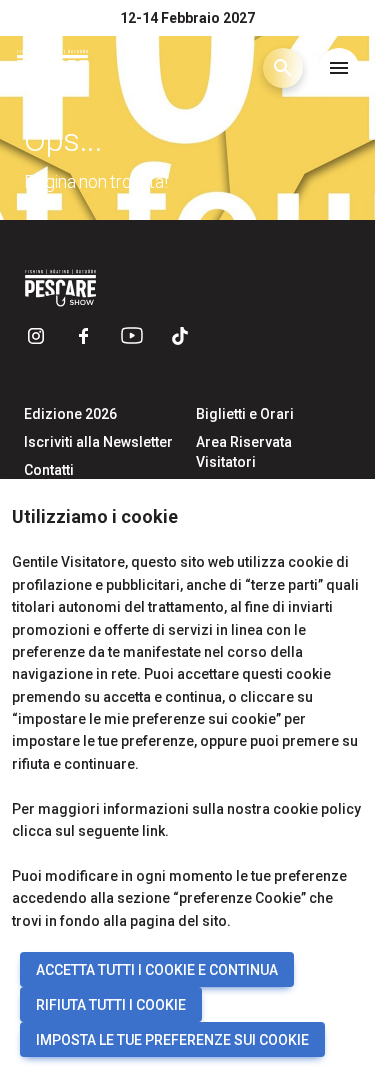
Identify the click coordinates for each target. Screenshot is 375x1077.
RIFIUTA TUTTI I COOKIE (111, 1005)
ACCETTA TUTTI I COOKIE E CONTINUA (157, 970)
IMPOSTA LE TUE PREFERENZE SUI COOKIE (172, 1040)
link (153, 831)
